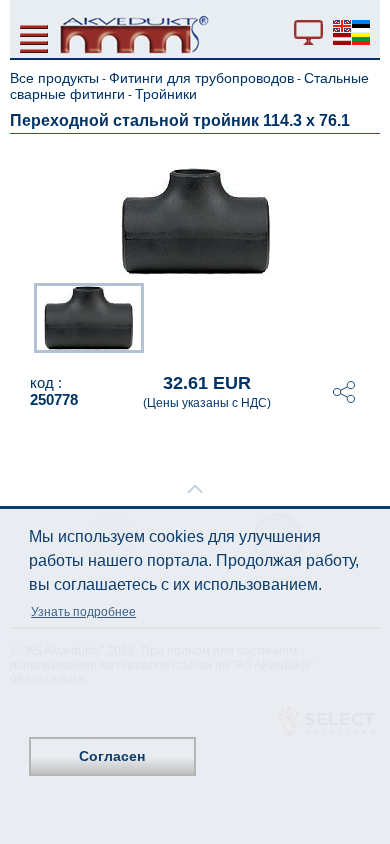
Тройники (166, 94)
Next (366, 316)
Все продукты (54, 78)
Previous (24, 316)
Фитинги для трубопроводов (201, 78)
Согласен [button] (112, 756)
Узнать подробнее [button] (83, 612)
